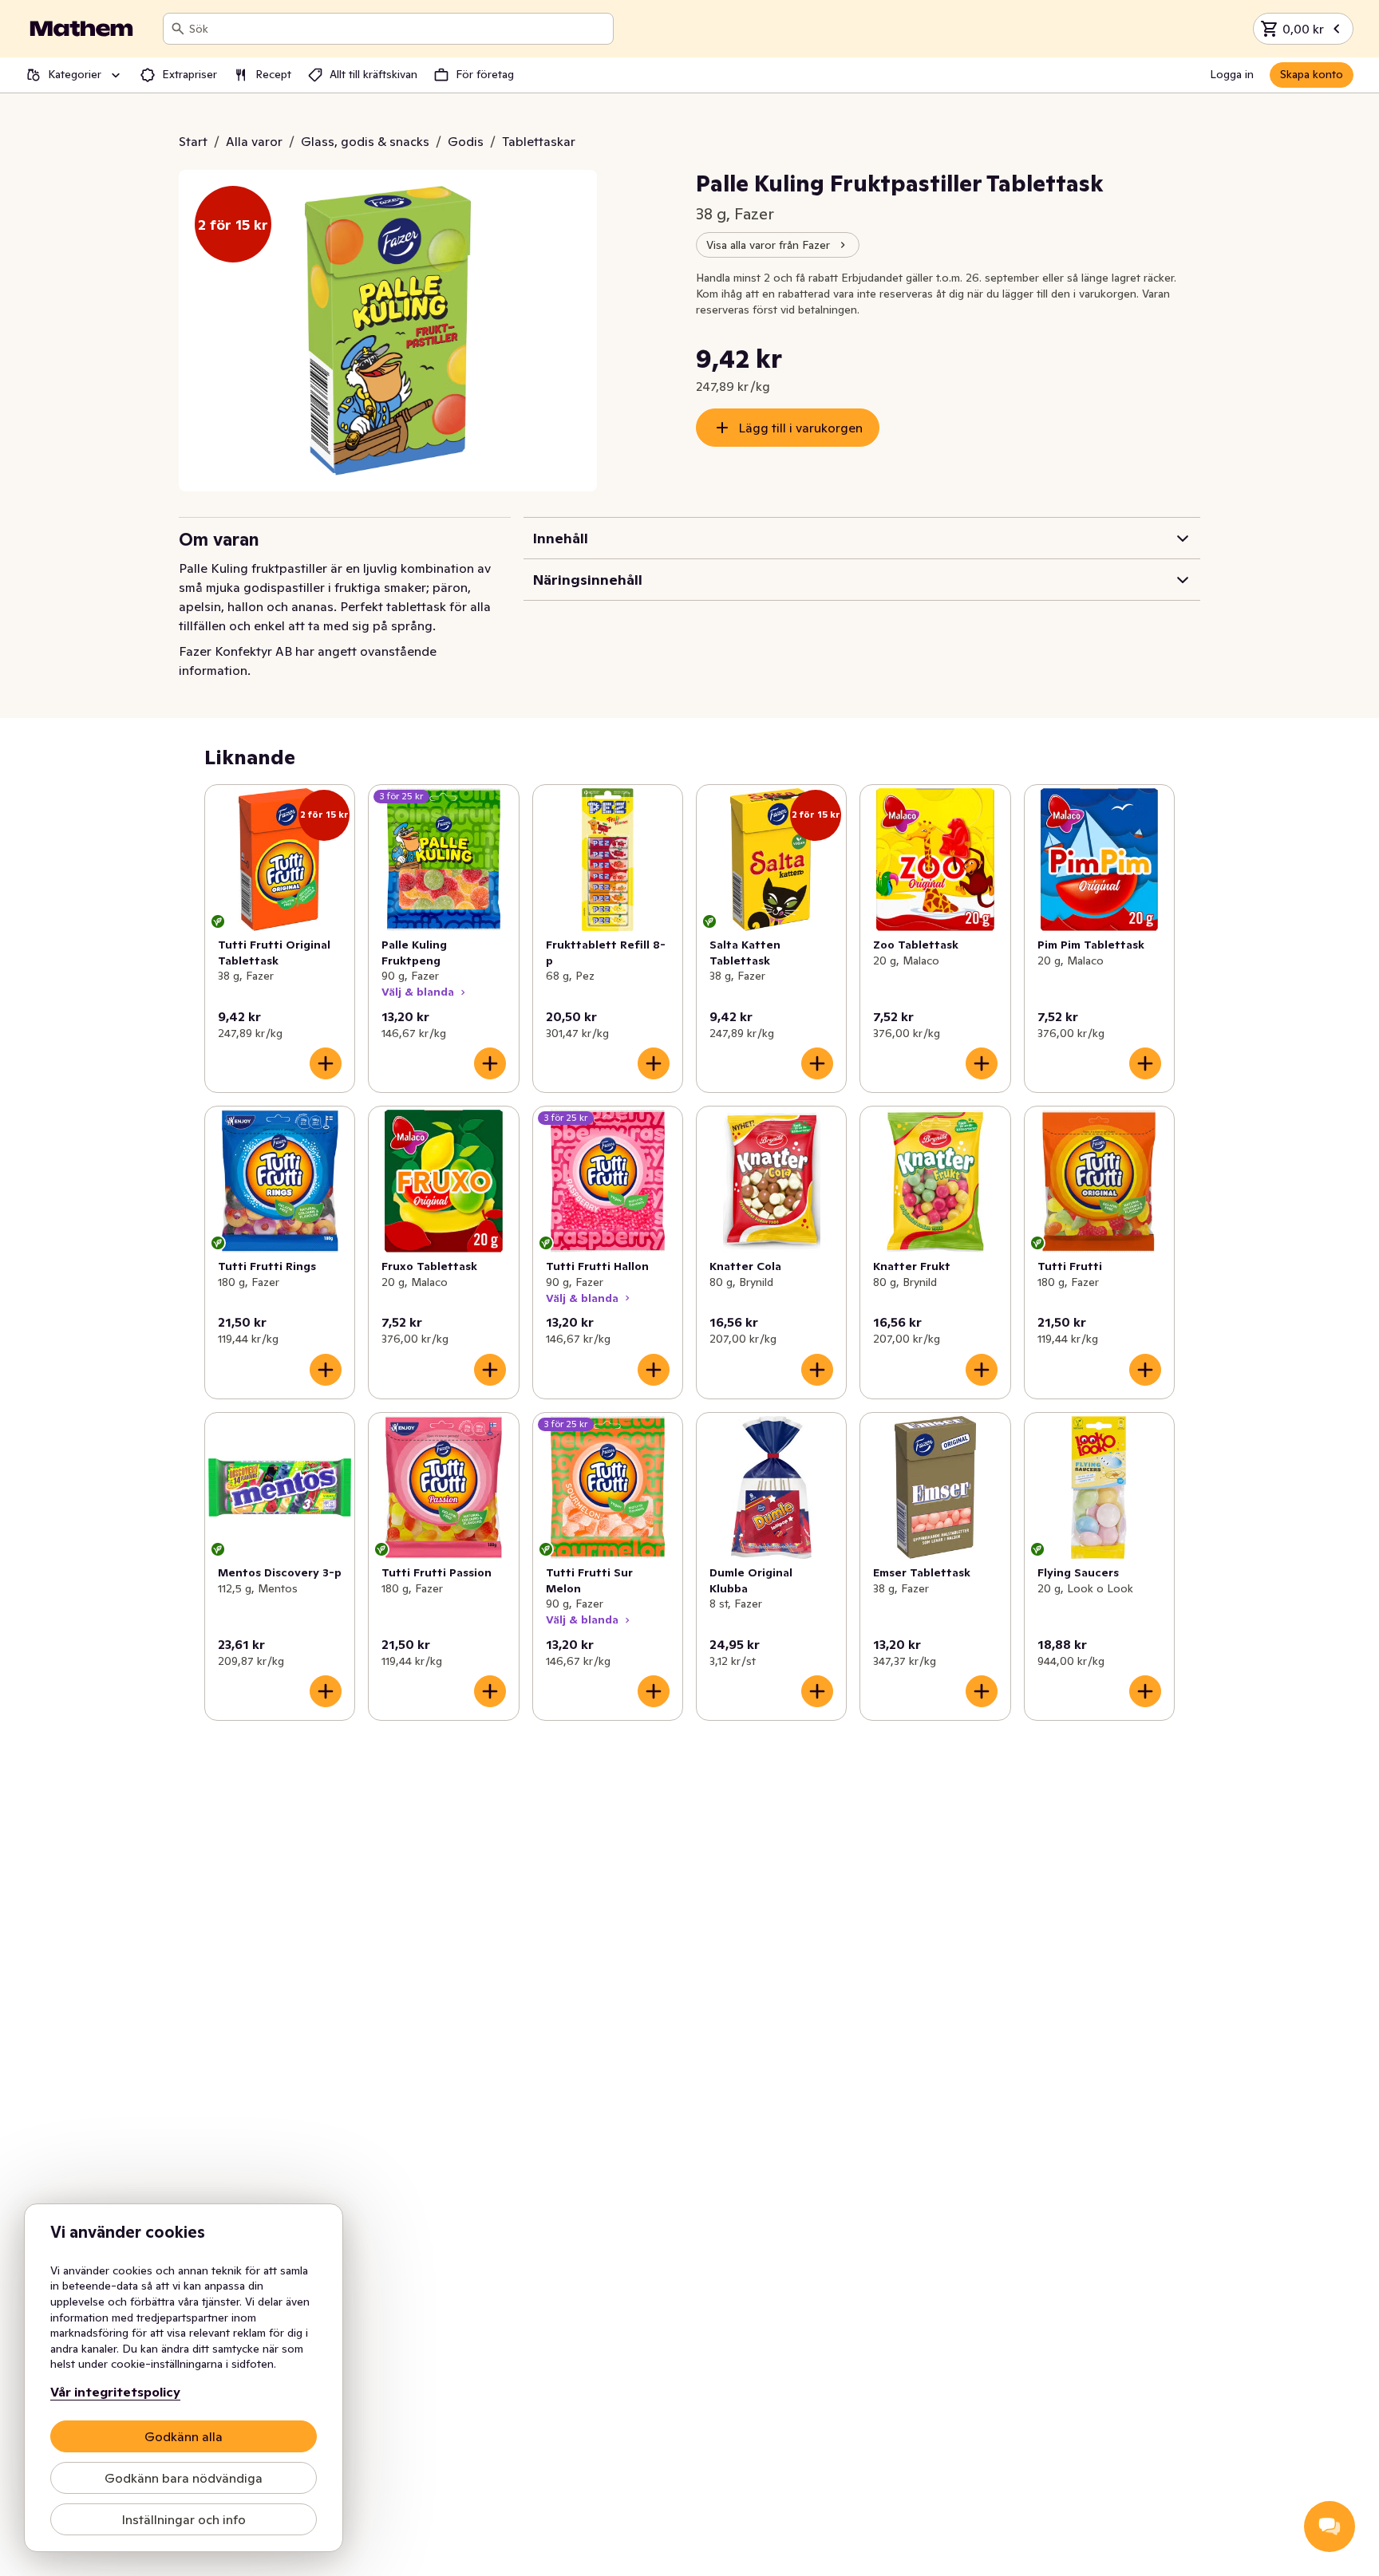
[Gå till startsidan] (81, 29)
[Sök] (178, 29)
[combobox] (398, 29)
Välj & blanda (418, 992)
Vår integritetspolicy (115, 2392)
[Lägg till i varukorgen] (326, 1063)
